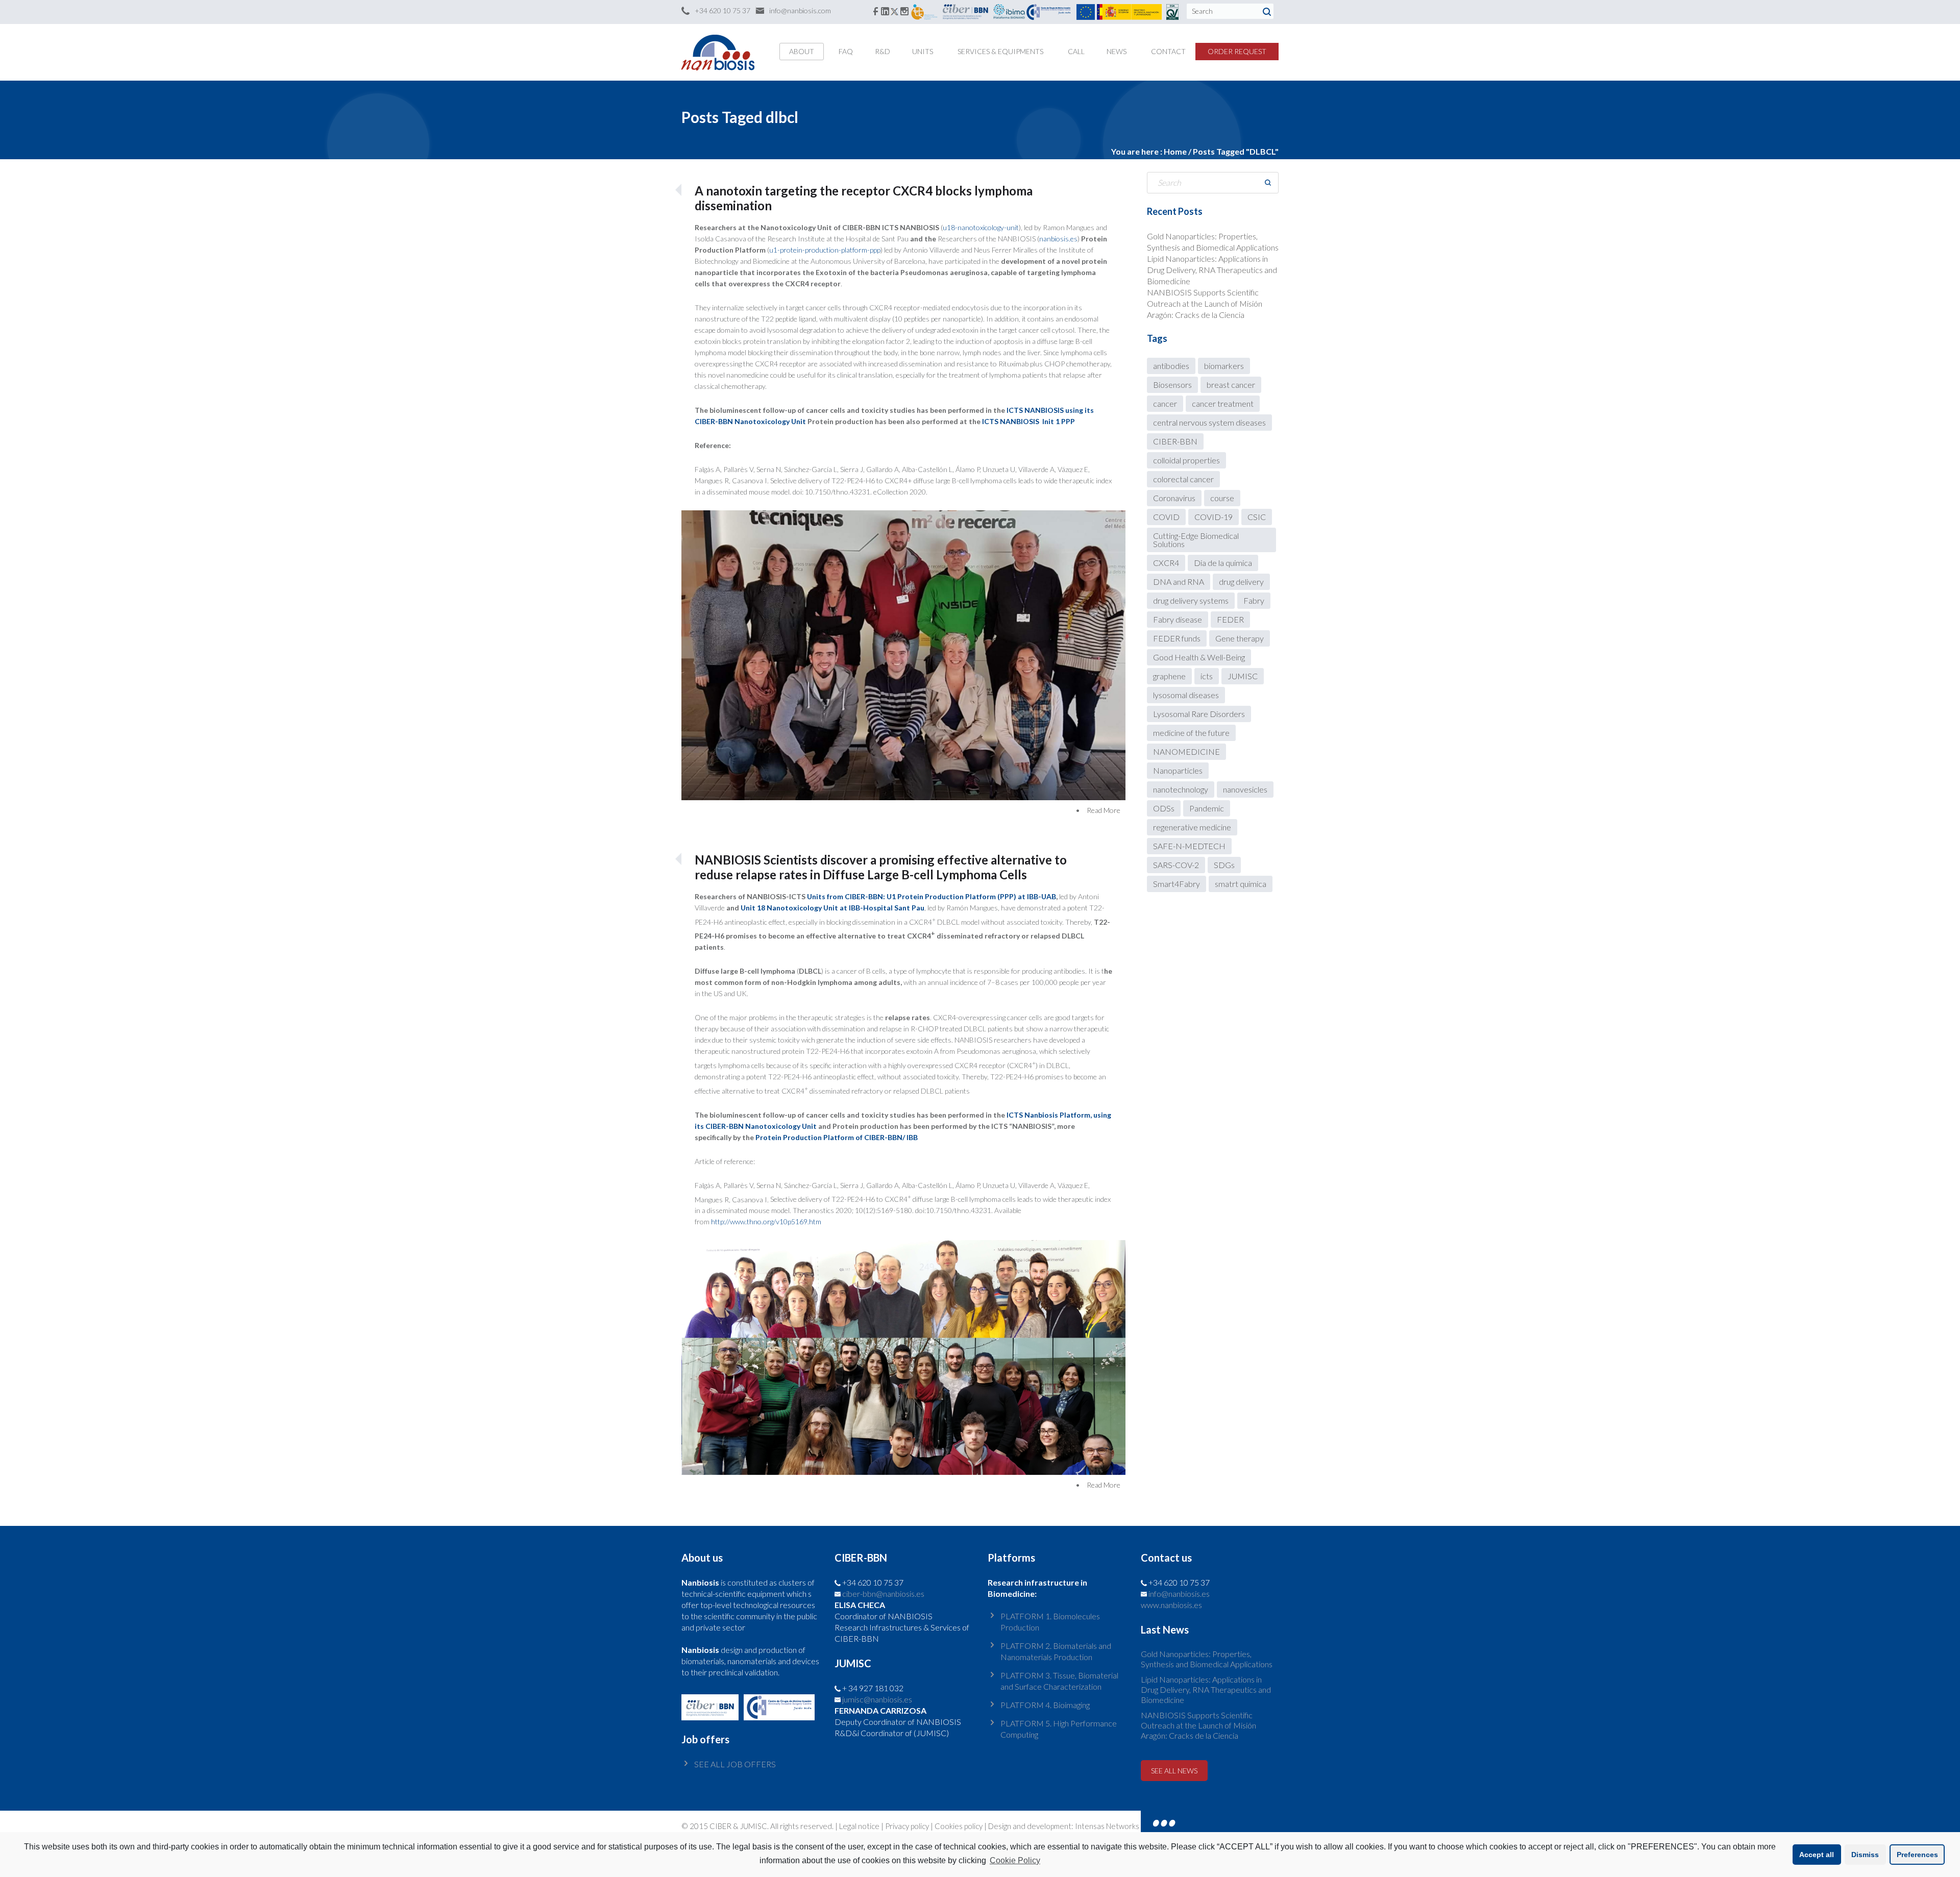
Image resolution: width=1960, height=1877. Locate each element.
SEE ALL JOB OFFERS (735, 1764)
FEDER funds (1177, 638)
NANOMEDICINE (1186, 751)
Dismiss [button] (1865, 1855)
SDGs (1224, 865)
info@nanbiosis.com (800, 10)
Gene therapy (1240, 638)
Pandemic (1207, 808)
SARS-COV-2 (1176, 865)
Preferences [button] (1917, 1855)
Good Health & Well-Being (1199, 657)
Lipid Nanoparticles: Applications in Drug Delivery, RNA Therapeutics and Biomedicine (1212, 270)
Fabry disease (1178, 619)
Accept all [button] (1817, 1855)
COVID (1166, 517)
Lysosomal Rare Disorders (1199, 714)
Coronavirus (1174, 498)
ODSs (1164, 808)
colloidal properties (1186, 460)
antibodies (1171, 366)
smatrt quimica (1241, 884)
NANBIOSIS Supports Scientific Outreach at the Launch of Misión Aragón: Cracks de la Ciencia (1205, 303)
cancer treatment (1223, 403)
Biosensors (1172, 385)
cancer (1165, 403)
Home (1175, 151)
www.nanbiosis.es (1171, 1605)
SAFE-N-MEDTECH (1189, 846)
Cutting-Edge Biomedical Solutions (1196, 540)
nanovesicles (1245, 789)
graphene (1169, 676)
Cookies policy (959, 1826)
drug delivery (1241, 582)
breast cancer (1231, 385)
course (1222, 498)
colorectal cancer (1183, 479)
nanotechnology (1181, 789)
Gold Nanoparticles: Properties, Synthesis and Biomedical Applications (1207, 1659)
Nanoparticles (1178, 770)
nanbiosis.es (1058, 239)
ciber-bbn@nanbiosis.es (883, 1594)
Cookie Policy (1015, 1860)
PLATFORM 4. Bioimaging (1045, 1705)
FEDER (1230, 619)
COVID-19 (1214, 517)
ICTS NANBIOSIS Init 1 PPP (1028, 421)
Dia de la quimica (1223, 563)
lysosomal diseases (1186, 695)
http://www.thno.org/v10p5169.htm (766, 1221)
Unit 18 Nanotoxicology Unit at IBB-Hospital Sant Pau (832, 908)
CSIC (1257, 517)
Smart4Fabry (1177, 884)
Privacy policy (907, 1826)
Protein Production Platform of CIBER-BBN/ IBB (837, 1137)
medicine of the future (1191, 733)
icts (1207, 676)
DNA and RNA (1179, 582)
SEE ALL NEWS (1174, 1771)
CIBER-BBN (1175, 441)
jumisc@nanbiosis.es (877, 1699)
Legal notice (859, 1826)
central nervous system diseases (1209, 422)
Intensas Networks (1106, 1826)
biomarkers (1224, 366)
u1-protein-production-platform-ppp (825, 250)
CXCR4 (1166, 563)
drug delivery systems (1191, 600)
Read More (1104, 810)
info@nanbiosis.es (1179, 1594)
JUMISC (1243, 676)
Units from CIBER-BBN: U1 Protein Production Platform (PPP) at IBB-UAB (932, 896)
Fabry (1254, 600)
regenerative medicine (1192, 827)
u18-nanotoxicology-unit (981, 227)
